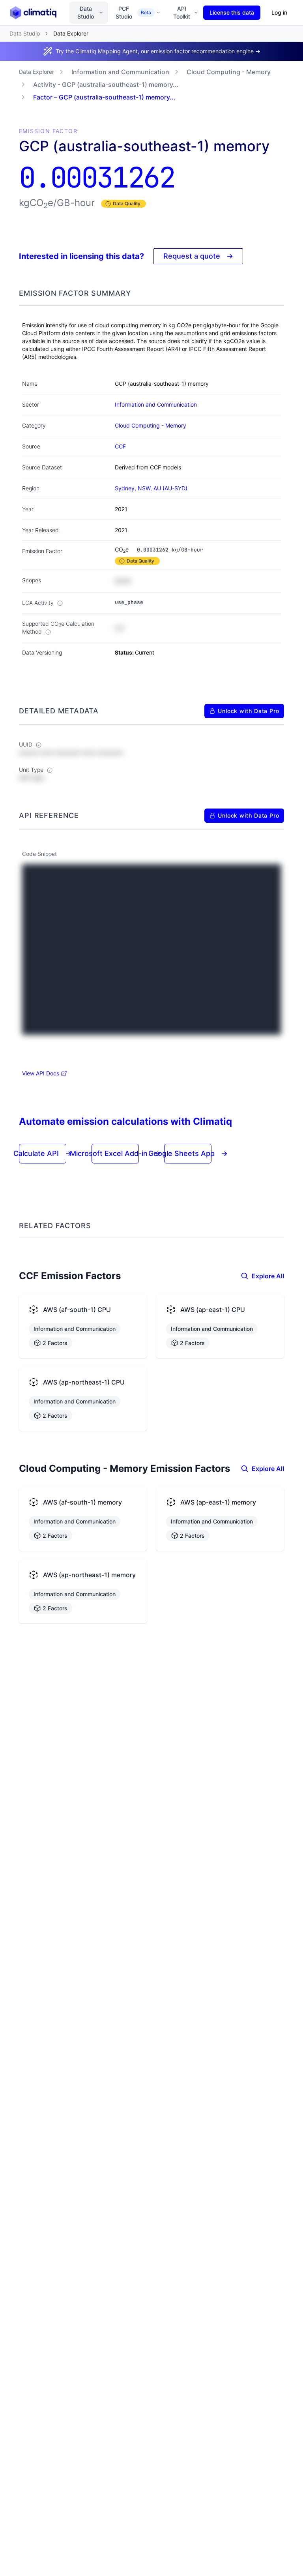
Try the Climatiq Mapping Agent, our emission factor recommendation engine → (158, 51)
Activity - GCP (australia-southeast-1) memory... (106, 84)
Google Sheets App (188, 1153)
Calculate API (43, 1153)
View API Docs (41, 1073)
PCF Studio (133, 12)
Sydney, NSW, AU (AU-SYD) (151, 488)
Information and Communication (120, 72)
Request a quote (198, 256)
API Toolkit (182, 12)
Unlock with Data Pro (249, 711)
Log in (279, 12)
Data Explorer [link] (71, 33)
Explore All (268, 1276)
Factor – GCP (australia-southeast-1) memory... (104, 97)
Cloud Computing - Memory (229, 72)
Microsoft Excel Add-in (115, 1153)
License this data (232, 12)
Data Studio (86, 12)
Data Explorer (36, 72)
